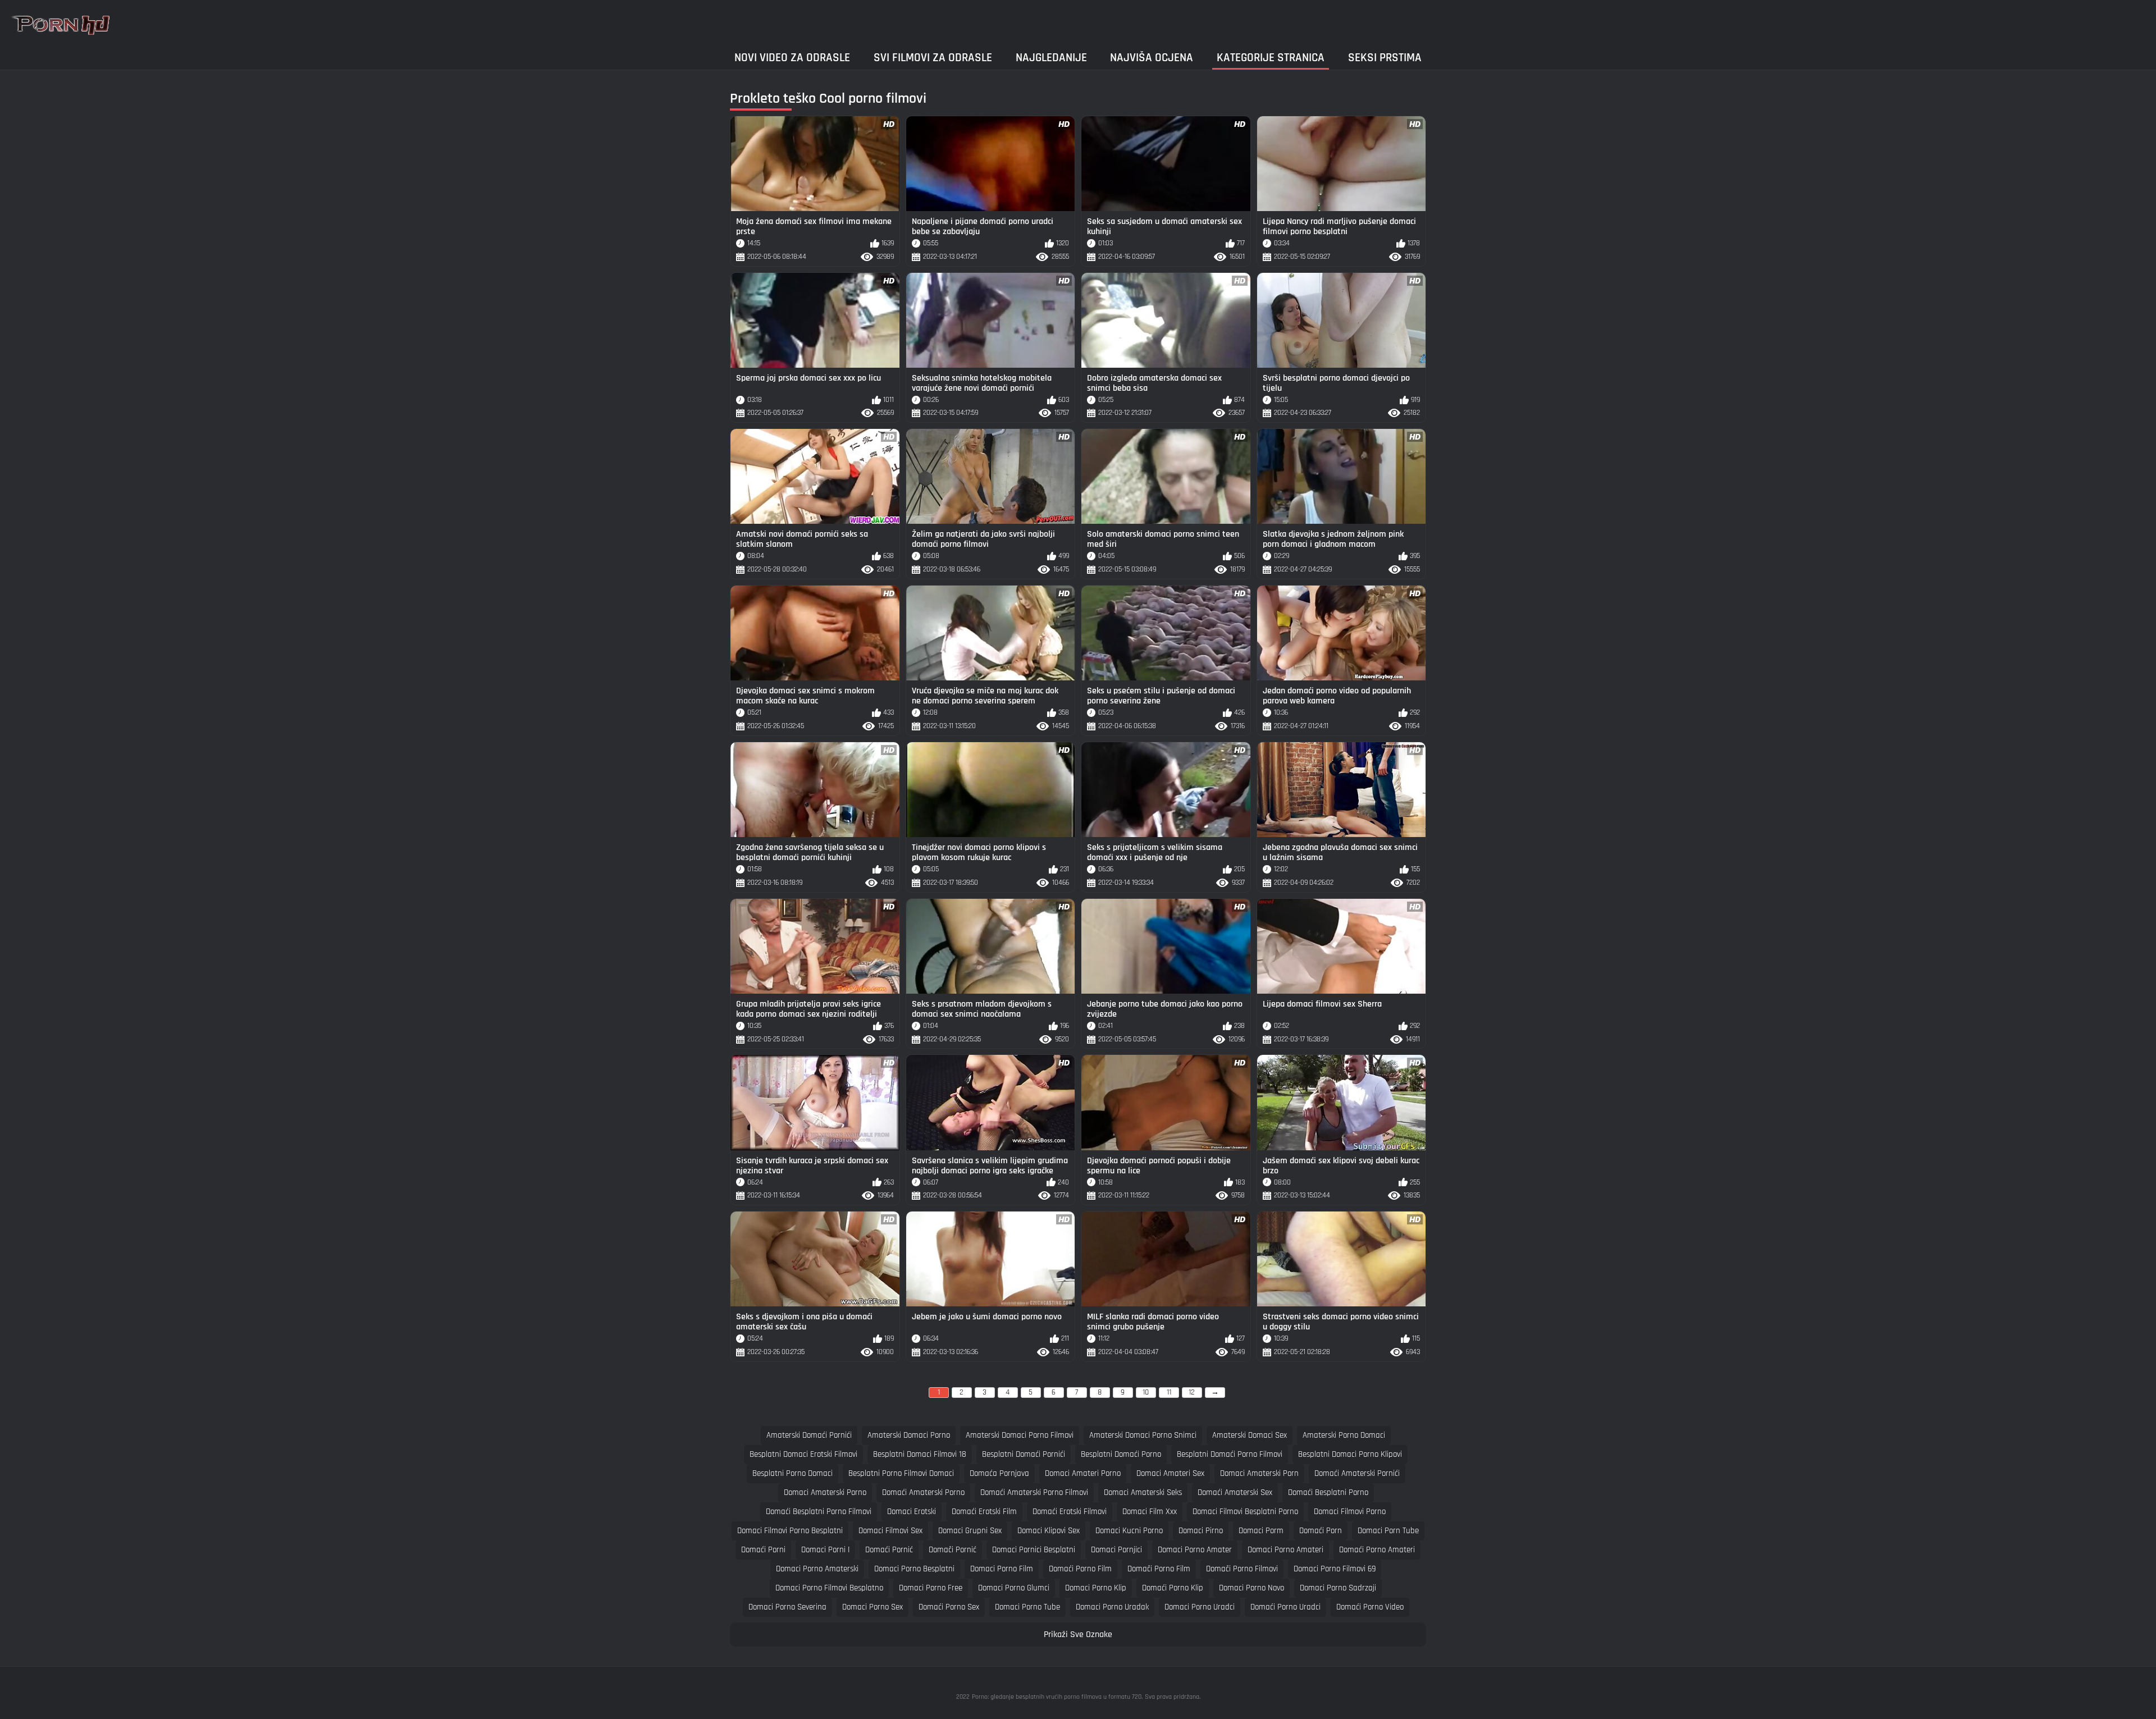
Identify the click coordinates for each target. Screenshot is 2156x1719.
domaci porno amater (1195, 1550)
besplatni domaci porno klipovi (1350, 1454)
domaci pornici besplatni (1034, 1550)
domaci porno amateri (1285, 1550)
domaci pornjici (1116, 1550)
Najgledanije (1051, 58)
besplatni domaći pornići (1024, 1454)
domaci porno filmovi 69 (1335, 1569)
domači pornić (953, 1550)
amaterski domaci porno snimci (1143, 1435)
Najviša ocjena (1152, 58)
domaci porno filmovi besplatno (829, 1588)
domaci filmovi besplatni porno (1245, 1512)
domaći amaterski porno (923, 1492)
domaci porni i (825, 1550)
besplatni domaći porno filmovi (1230, 1454)
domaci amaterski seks (1143, 1492)
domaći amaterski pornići (1357, 1473)
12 (1192, 1392)
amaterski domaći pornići (809, 1435)
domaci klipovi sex (1049, 1531)
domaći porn (1321, 1531)
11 (1169, 1392)
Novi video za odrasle (792, 58)
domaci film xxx (1150, 1512)
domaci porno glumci (1014, 1588)
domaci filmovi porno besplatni (790, 1531)
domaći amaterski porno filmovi (1034, 1492)
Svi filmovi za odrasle (933, 58)
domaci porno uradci (1200, 1607)
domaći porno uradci (1285, 1607)
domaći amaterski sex (1235, 1492)
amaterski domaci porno (909, 1435)
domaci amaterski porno (825, 1492)
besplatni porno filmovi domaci (901, 1473)
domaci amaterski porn (1259, 1473)
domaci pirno (1201, 1531)
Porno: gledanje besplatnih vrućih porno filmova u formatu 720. (1057, 1697)
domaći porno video (1370, 1607)
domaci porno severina (787, 1607)
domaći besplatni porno (1328, 1492)
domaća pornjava (999, 1473)
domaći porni (763, 1550)
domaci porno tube (1027, 1607)
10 (1146, 1392)
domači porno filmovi (1242, 1569)
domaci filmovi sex (890, 1531)
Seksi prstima (1385, 58)
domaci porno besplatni (914, 1569)
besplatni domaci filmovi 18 (920, 1454)
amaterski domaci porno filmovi (1020, 1435)
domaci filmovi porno (1350, 1512)
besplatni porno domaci (792, 1473)
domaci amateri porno (1083, 1473)
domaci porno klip (1096, 1588)
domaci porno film (1002, 1569)
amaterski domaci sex (1250, 1435)
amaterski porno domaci (1344, 1435)
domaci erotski (912, 1512)
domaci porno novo (1251, 1588)
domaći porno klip (1173, 1588)
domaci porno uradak (1112, 1607)
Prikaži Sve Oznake (1078, 1635)
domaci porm (1261, 1531)
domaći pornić (889, 1550)
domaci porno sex (873, 1607)
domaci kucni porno (1129, 1531)
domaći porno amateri (1377, 1550)
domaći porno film (1080, 1569)
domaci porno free (931, 1588)
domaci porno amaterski (817, 1569)
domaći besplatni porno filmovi (819, 1512)
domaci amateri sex (1170, 1473)
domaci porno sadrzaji (1338, 1588)
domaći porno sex (949, 1607)
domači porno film (1159, 1569)
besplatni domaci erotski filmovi (803, 1454)
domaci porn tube (1388, 1531)
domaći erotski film (984, 1512)
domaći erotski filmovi (1070, 1512)
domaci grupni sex (970, 1531)
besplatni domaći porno (1121, 1454)
